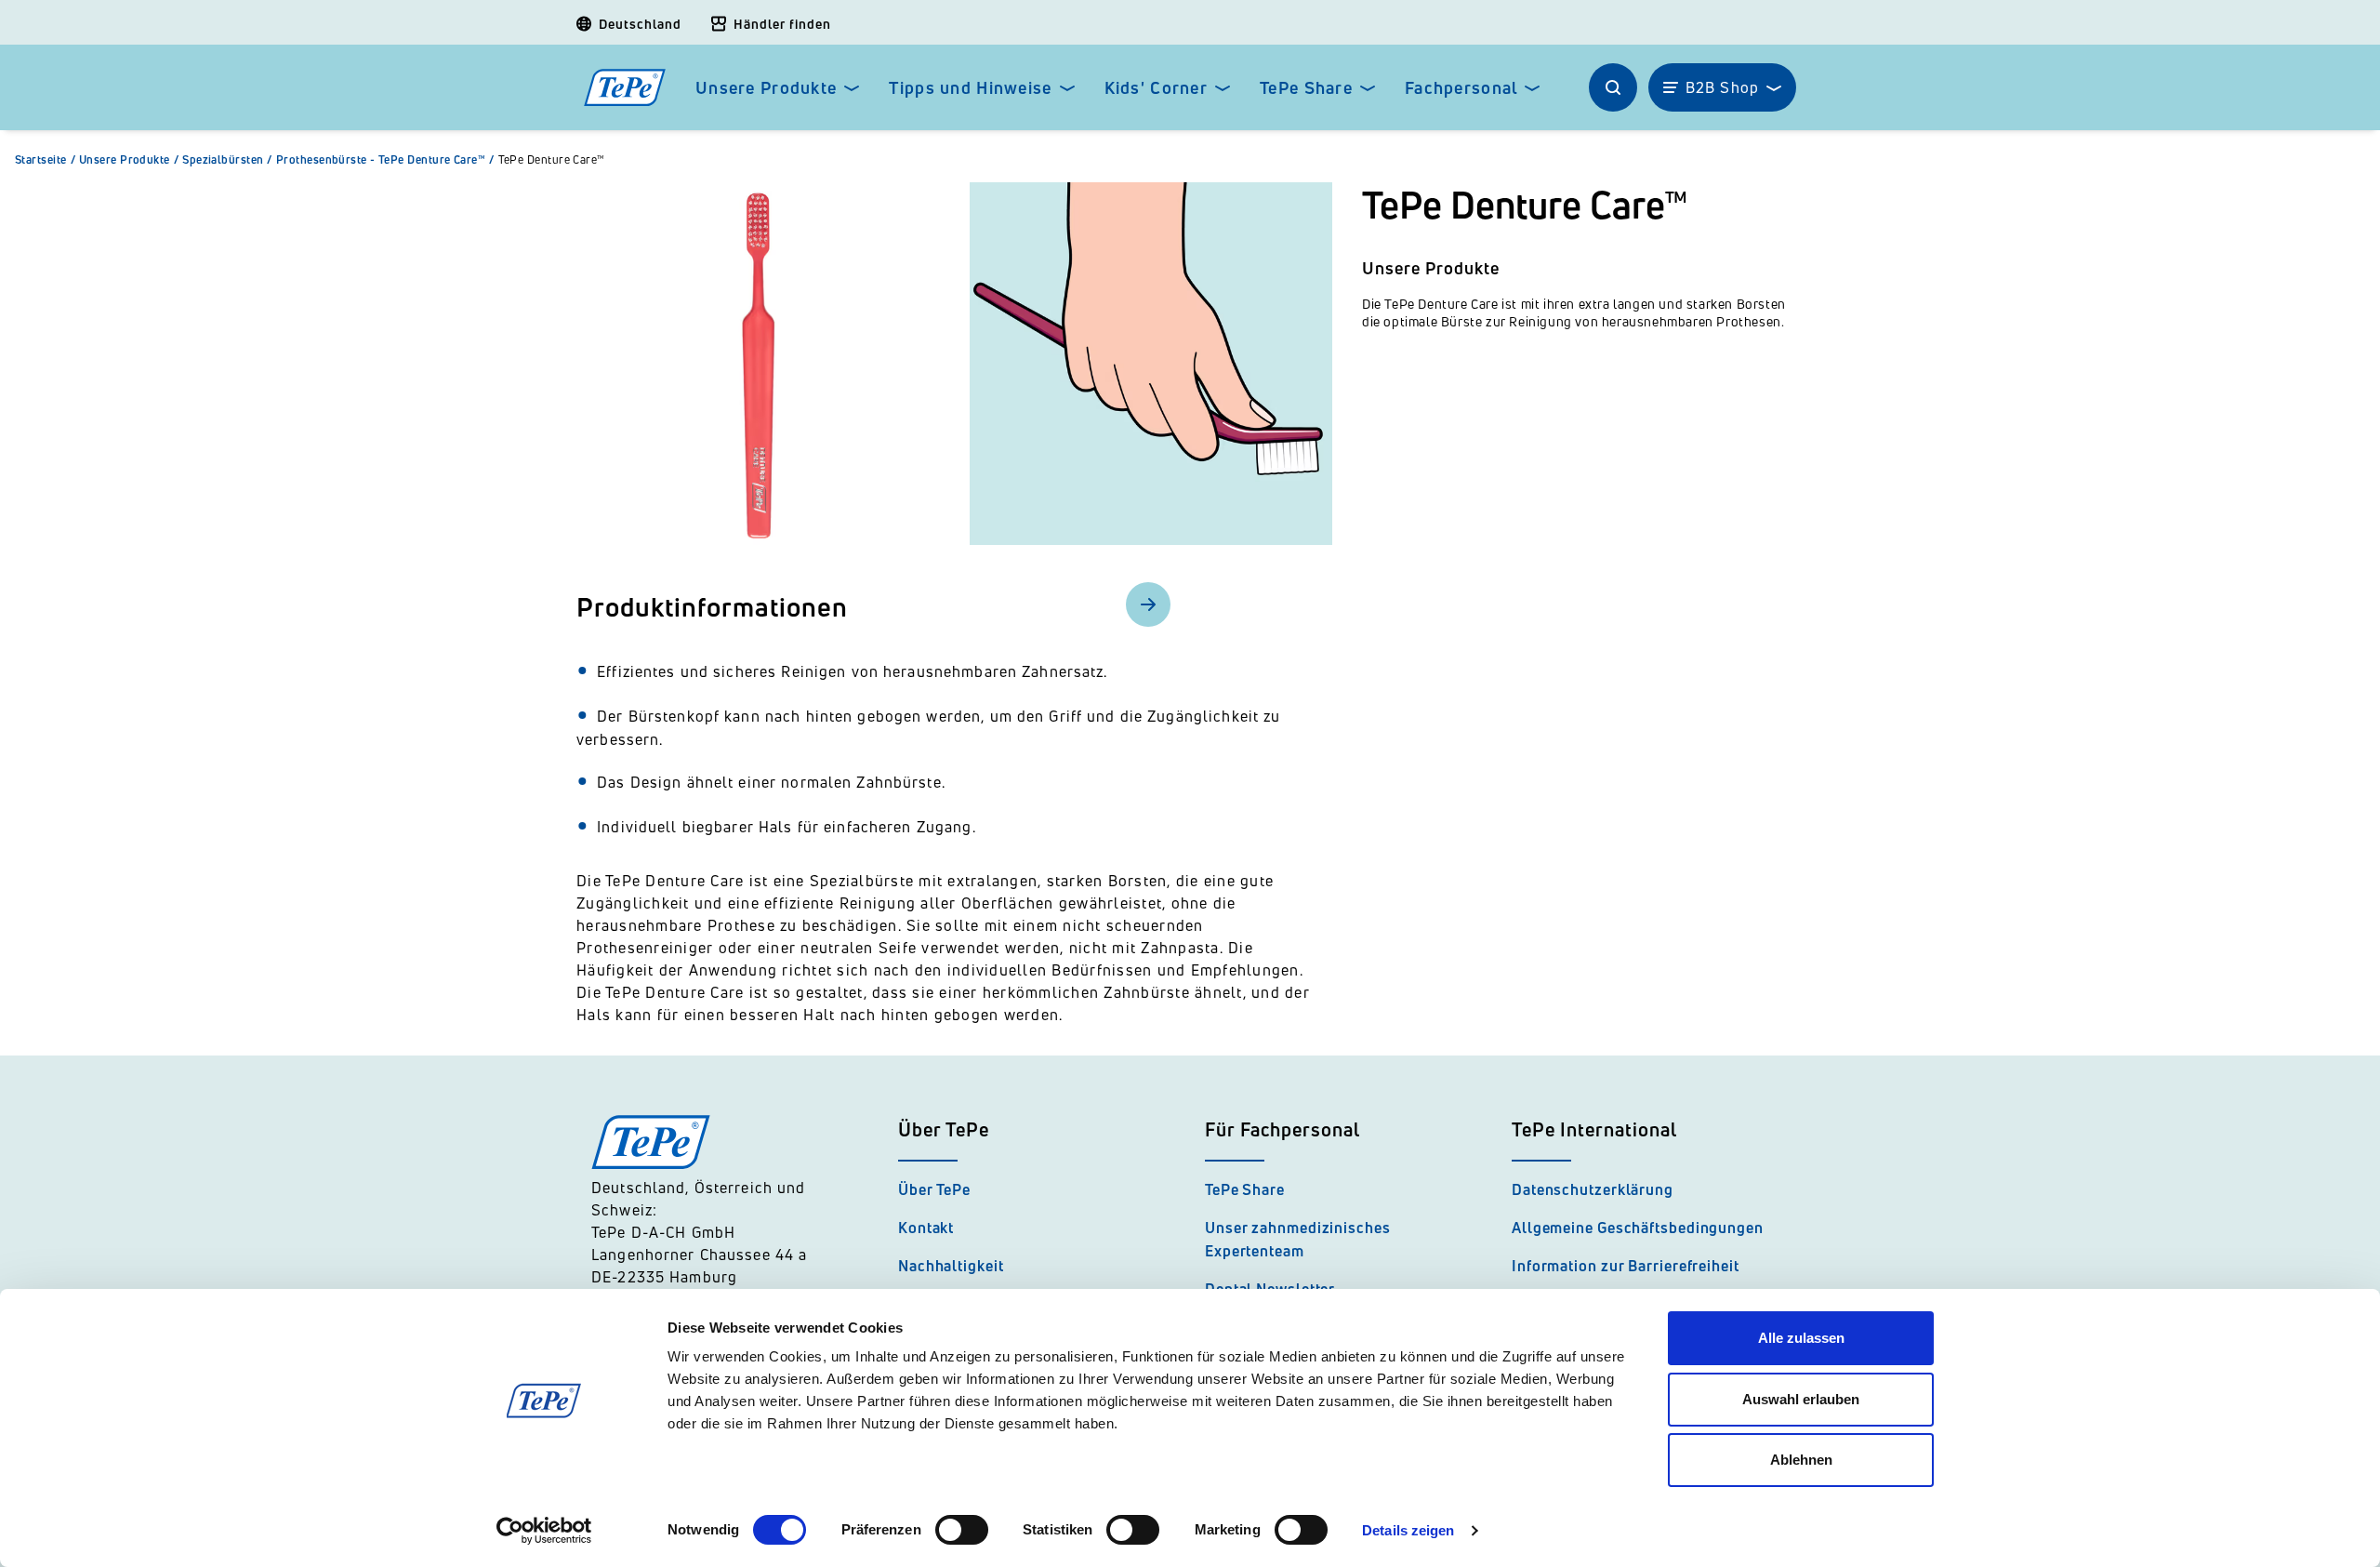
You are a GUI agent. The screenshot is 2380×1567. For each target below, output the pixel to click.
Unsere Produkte (766, 88)
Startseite (45, 160)
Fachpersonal (1461, 88)
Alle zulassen (1801, 1338)
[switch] (962, 1530)
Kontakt (926, 1228)
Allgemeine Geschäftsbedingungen (1638, 1228)
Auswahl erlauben (1801, 1399)
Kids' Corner (1156, 88)
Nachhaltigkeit (951, 1266)
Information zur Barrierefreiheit (1626, 1266)
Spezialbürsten (227, 160)
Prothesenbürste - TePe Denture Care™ (385, 160)
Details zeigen (1408, 1530)
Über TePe (934, 1189)
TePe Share (1306, 88)
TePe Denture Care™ (552, 160)
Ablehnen (1801, 1460)
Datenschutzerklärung (1593, 1189)
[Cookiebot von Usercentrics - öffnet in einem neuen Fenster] (544, 1531)
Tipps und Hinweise (970, 88)
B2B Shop (1722, 87)
